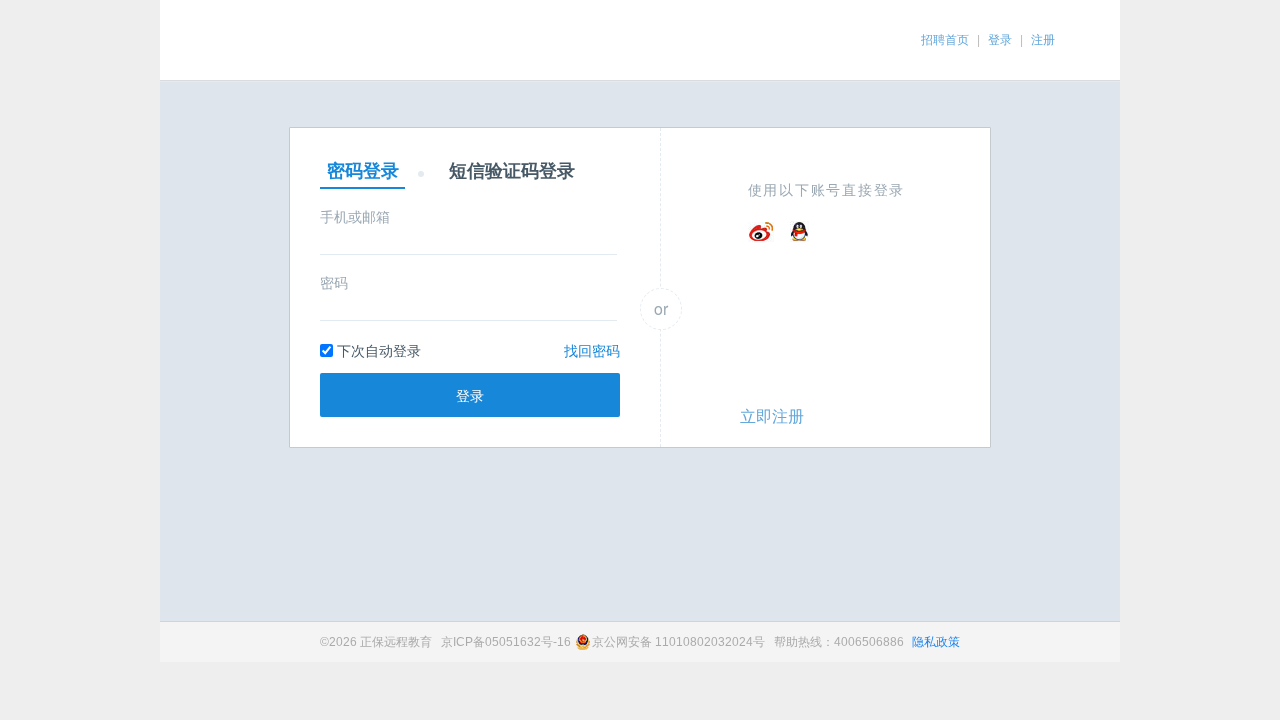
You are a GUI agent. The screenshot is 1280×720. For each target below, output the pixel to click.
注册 (1043, 40)
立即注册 (772, 415)
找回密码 (592, 350)
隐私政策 (936, 642)
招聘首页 (945, 40)
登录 (1000, 40)
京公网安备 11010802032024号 (678, 642)
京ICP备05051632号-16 (506, 642)
